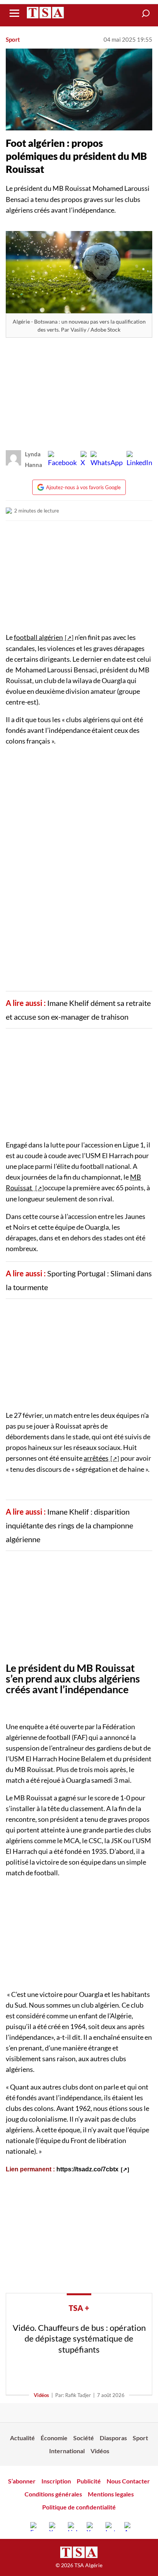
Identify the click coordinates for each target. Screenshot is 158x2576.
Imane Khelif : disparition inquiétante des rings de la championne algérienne (69, 1525)
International (67, 2451)
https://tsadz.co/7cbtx (87, 2169)
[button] (146, 13)
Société (84, 2438)
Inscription (56, 2481)
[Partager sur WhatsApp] (107, 459)
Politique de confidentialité (79, 2507)
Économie (54, 2438)
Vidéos (41, 2395)
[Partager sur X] (84, 459)
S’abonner (22, 2481)
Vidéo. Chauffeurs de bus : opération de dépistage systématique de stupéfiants (79, 2338)
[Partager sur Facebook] (62, 459)
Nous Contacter (128, 2481)
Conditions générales (53, 2494)
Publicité (89, 2481)
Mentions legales (111, 2494)
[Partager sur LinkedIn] (139, 459)
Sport (13, 39)
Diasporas (113, 2438)
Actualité (22, 2438)
